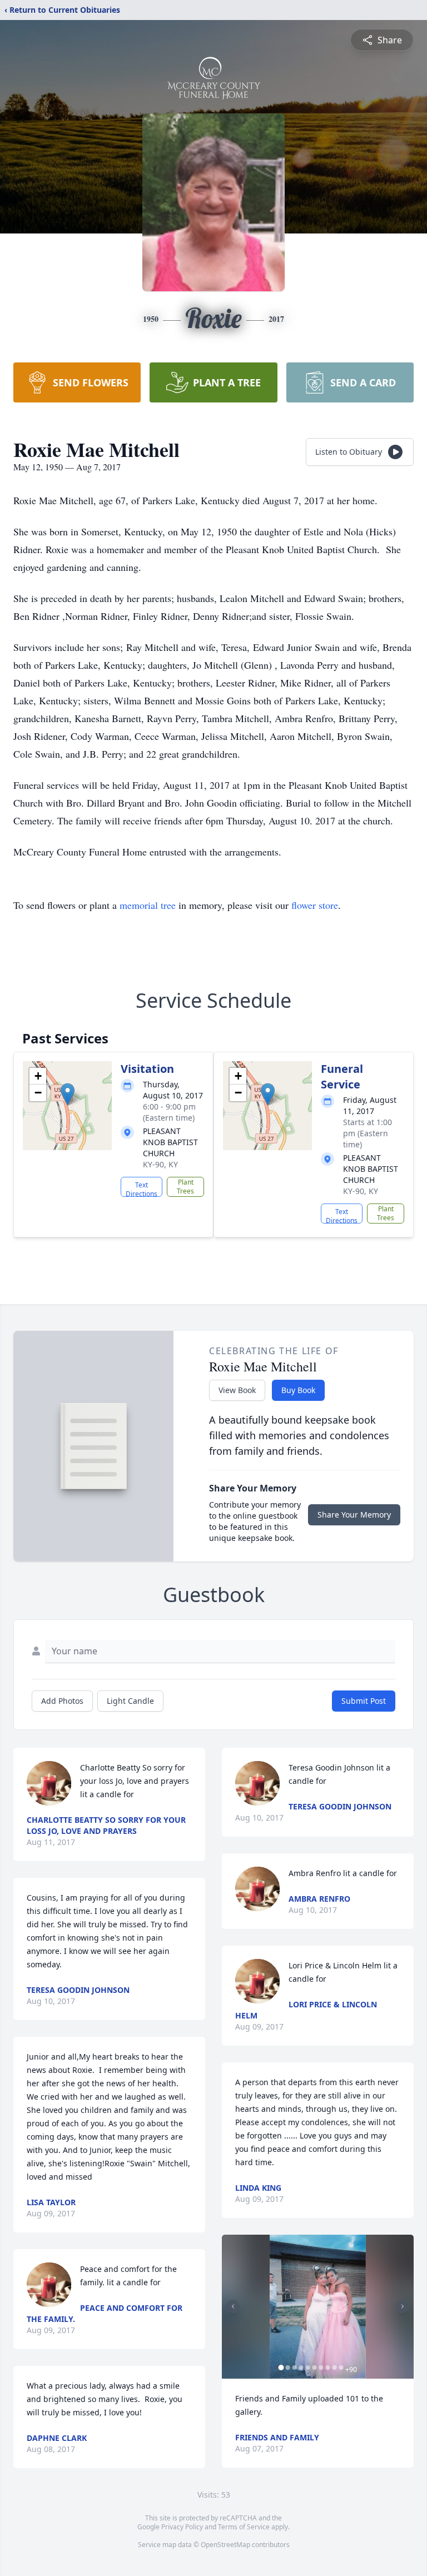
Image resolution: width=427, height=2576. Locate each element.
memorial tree (148, 905)
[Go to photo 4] (301, 2368)
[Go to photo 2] (287, 2368)
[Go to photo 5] (307, 2368)
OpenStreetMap (225, 2545)
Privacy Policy (182, 2527)
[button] (68, 1094)
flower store (315, 905)
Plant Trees (185, 1187)
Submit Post (364, 1701)
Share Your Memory (354, 1515)
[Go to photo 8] (327, 2368)
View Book (237, 1390)
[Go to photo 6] (314, 2368)
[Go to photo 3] (294, 2368)
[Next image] (403, 2306)
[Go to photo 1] (281, 2368)
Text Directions (141, 1188)
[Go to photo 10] (341, 2368)
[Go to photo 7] (321, 2368)
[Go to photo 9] (334, 2368)
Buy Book (298, 1390)
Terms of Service (244, 2527)
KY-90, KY (160, 1164)
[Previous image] (233, 2306)
